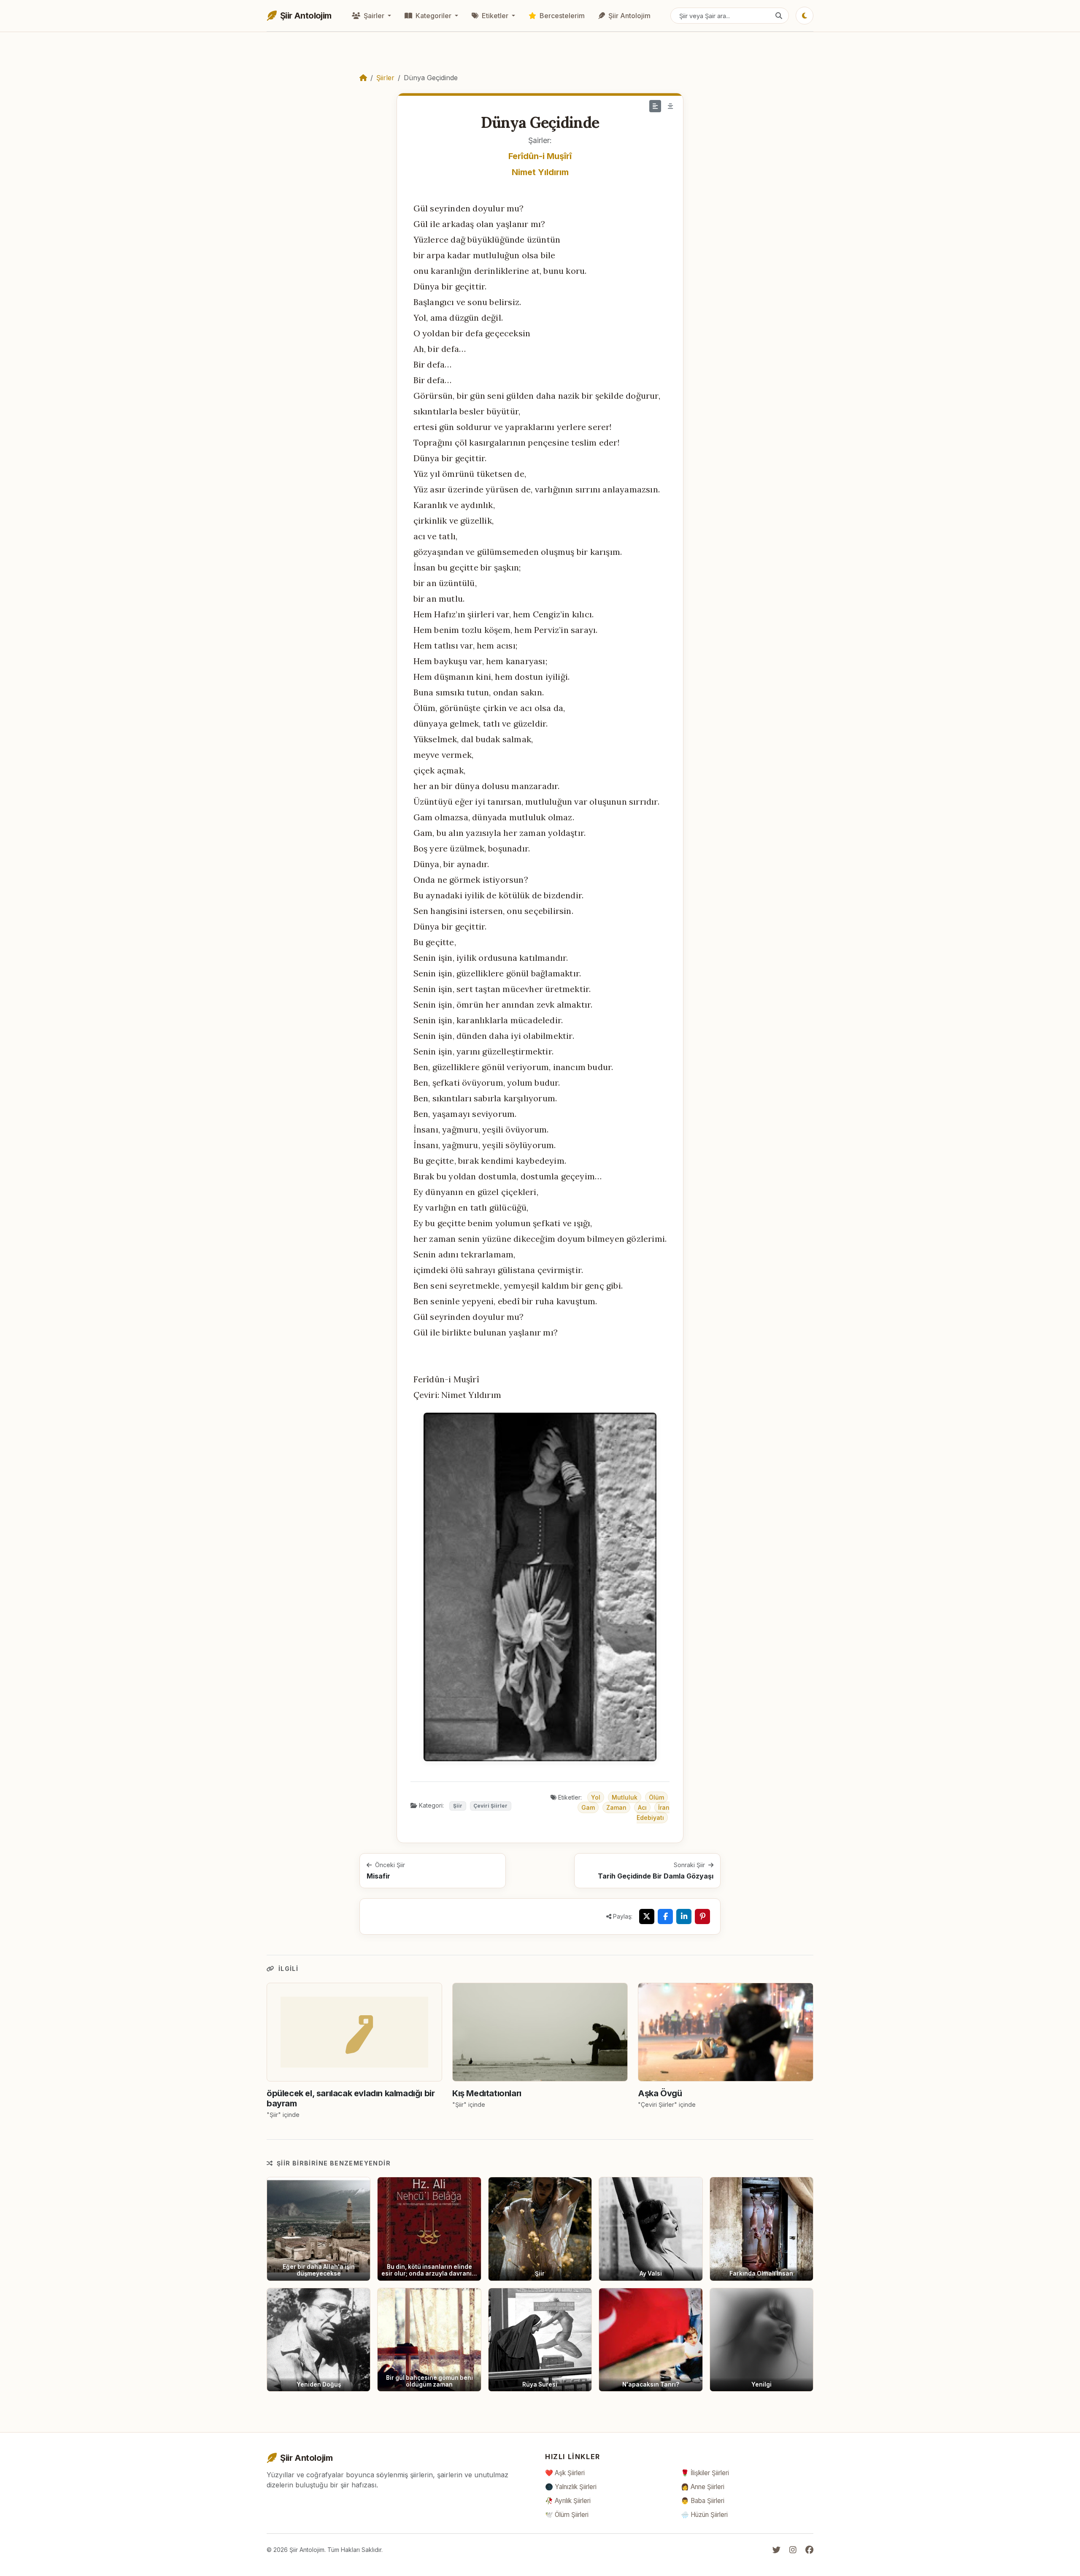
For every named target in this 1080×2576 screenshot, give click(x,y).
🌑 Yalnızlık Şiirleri (571, 2487)
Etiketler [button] (495, 16)
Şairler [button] (374, 16)
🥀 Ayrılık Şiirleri (568, 2501)
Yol (596, 1797)
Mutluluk (625, 1797)
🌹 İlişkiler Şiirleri (705, 2473)
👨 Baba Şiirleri (703, 2501)
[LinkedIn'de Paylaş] (684, 1916)
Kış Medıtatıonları (487, 2093)
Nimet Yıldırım (540, 172)
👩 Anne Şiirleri (703, 2487)
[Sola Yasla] (655, 106)
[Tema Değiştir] (805, 16)
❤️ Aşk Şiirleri (565, 2473)
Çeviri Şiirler (490, 1806)
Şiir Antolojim (629, 16)
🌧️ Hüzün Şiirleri (704, 2515)
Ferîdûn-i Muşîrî (540, 156)
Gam (588, 1807)
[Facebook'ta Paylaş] (665, 1916)
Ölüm (656, 1797)
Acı (642, 1807)
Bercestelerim (561, 16)
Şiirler (385, 78)
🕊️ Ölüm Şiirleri (567, 2515)
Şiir (458, 1806)
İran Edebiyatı (653, 1812)
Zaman (616, 1807)
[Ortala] (670, 106)
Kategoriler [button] (433, 16)
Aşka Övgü (660, 2093)
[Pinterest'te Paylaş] (702, 1916)
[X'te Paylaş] (647, 1916)
